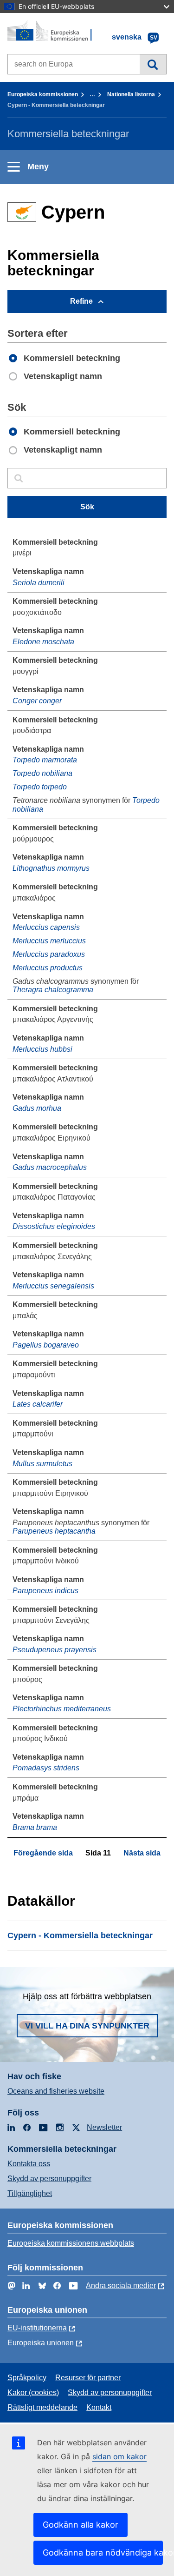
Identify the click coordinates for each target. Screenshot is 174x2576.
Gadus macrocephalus (50, 1167)
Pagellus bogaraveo (46, 1345)
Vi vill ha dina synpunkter (87, 2026)
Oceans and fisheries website (56, 2091)
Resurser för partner (88, 2378)
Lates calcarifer (38, 1404)
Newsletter (104, 2127)
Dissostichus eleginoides (54, 1226)
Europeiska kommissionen (43, 94)
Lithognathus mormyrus (51, 868)
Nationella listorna (131, 94)
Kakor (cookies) (33, 2392)
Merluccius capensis (46, 927)
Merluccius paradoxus (49, 954)
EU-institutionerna (37, 2328)
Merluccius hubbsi (42, 1049)
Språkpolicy (27, 2378)
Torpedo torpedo (40, 787)
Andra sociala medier (121, 2286)
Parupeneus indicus (45, 1591)
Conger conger (37, 701)
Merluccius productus (48, 968)
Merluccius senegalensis (53, 1286)
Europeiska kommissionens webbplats (71, 2243)
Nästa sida (142, 1853)
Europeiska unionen (41, 2343)
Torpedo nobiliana (42, 773)
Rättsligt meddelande (42, 2407)
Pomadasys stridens (46, 1768)
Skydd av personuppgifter (49, 2179)
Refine (81, 301)
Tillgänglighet (30, 2193)
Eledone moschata (43, 642)
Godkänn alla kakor (81, 2525)
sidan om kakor (119, 2456)
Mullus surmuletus (42, 1464)
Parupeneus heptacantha (54, 1531)
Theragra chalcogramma (53, 990)
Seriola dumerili (39, 583)
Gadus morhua (37, 1108)
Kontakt (99, 2407)
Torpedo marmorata (45, 760)
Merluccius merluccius (49, 941)
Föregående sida (43, 1853)
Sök (153, 64)
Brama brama (35, 1827)
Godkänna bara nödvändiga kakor (103, 2553)
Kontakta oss (29, 2164)
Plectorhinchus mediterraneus (62, 1709)
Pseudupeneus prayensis (55, 1650)
